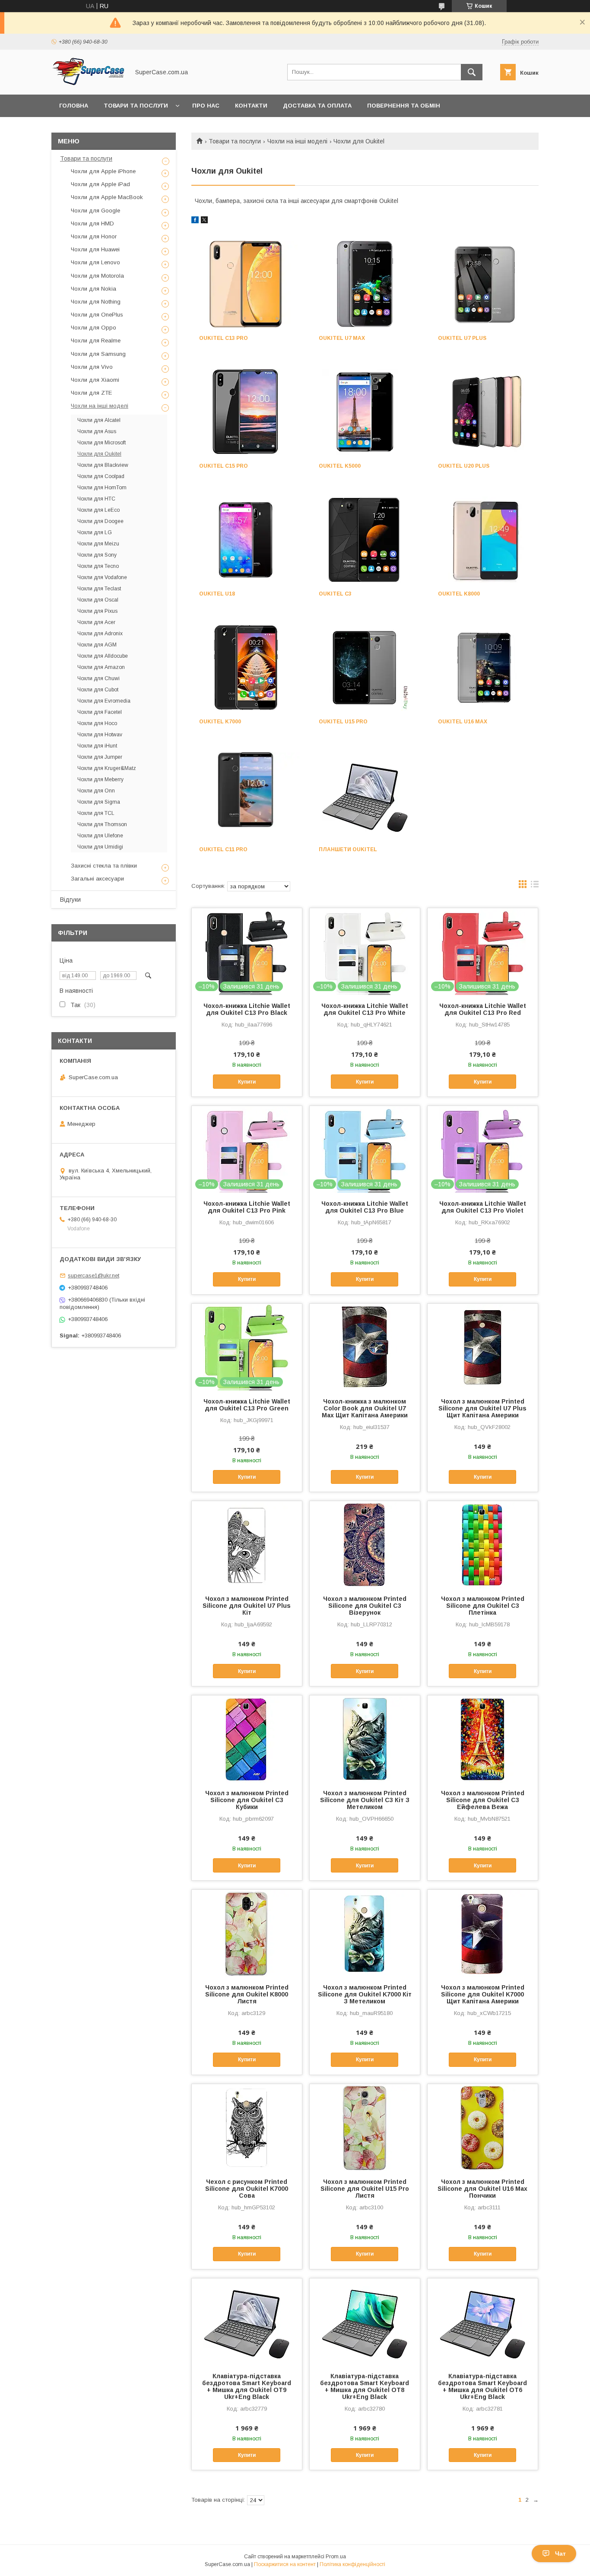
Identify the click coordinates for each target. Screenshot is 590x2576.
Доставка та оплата (317, 106)
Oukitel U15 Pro (343, 722)
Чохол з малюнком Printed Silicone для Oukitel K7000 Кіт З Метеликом (365, 1994)
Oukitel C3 (335, 594)
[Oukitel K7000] (246, 668)
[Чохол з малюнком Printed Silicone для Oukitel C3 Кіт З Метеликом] (365, 1739)
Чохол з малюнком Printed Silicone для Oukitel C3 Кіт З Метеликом (365, 1800)
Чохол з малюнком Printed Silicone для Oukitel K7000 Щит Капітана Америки (483, 1994)
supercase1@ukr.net (94, 1275)
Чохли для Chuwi (98, 678)
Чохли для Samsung (98, 354)
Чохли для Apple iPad (100, 184)
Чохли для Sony (97, 555)
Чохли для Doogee (100, 521)
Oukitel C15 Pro (224, 466)
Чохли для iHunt (97, 746)
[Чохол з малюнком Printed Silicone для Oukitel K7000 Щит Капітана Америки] (483, 1933)
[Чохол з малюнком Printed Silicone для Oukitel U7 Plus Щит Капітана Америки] (483, 1347)
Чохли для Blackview (103, 465)
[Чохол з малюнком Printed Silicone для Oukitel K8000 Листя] (247, 1933)
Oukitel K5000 (340, 466)
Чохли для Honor (94, 236)
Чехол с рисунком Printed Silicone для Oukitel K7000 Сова (247, 2189)
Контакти (251, 106)
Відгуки (70, 900)
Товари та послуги (136, 106)
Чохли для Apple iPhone (103, 171)
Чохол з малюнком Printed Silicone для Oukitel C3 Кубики (247, 1800)
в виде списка (535, 886)
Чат (560, 2554)
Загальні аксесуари (97, 879)
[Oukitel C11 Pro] (246, 795)
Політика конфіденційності (352, 2564)
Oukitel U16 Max (463, 722)
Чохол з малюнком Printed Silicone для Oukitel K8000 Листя (247, 1994)
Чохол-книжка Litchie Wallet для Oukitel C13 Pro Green (247, 1405)
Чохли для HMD (92, 223)
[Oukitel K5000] (365, 412)
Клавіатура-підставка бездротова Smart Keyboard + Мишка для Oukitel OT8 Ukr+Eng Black (365, 2386)
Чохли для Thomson (102, 824)
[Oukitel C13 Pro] (246, 284)
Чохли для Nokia (94, 289)
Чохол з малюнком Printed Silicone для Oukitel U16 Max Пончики (482, 2189)
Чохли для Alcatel (99, 420)
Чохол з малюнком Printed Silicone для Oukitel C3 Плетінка (483, 1606)
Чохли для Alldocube (103, 656)
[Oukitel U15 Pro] (365, 668)
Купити (247, 1082)
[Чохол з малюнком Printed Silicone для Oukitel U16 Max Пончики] (483, 2127)
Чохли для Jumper (100, 757)
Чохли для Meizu (98, 544)
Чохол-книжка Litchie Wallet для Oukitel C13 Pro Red (483, 1009)
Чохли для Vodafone (102, 577)
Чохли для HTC (96, 499)
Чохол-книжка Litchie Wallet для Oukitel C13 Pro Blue (365, 1207)
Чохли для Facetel (100, 712)
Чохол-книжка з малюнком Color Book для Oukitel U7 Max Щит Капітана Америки (365, 1408)
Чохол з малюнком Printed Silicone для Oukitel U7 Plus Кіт (247, 1606)
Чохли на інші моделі (297, 141)
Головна (74, 106)
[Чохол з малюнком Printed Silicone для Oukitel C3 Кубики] (247, 1739)
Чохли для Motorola (97, 276)
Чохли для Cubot (98, 690)
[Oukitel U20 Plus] (484, 412)
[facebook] (195, 221)
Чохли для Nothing (96, 302)
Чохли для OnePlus (97, 315)
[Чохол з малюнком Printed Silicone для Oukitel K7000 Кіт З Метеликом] (365, 1933)
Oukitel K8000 (459, 594)
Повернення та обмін (404, 106)
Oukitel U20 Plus (464, 466)
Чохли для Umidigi (100, 847)
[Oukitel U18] (246, 540)
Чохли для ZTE (91, 393)
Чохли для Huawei (95, 249)
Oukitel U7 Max (342, 338)
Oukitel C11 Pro (223, 849)
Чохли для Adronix (100, 634)
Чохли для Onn (96, 791)
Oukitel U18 (217, 594)
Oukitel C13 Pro (224, 338)
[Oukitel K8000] (484, 540)
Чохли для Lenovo (95, 262)
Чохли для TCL (96, 813)
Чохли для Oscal (98, 600)
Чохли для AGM (97, 645)
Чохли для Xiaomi (95, 380)
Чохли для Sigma (99, 802)
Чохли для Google (95, 211)
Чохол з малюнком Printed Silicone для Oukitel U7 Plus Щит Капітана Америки (482, 1408)
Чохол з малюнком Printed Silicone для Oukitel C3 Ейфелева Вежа (483, 1800)
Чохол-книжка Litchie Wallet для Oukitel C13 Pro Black (247, 1009)
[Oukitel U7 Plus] (484, 284)
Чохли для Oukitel (99, 454)
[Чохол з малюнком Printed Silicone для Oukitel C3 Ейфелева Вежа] (483, 1739)
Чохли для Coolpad (101, 476)
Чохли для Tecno (98, 566)
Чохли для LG (95, 532)
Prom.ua (336, 2557)
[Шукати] (472, 72)
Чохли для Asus (97, 431)
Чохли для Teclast (99, 589)
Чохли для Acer (96, 622)
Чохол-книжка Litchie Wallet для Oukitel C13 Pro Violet (483, 1207)
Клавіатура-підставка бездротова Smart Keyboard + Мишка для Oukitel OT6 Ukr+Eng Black (482, 2386)
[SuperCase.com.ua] (88, 83)
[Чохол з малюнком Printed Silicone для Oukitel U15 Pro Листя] (365, 2127)
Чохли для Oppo (94, 328)
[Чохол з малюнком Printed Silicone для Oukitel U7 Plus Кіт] (247, 1544)
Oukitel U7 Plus (462, 338)
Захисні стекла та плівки (104, 866)
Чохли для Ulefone (100, 836)
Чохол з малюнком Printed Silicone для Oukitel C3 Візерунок (365, 1606)
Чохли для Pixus (97, 611)
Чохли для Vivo (92, 367)
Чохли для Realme (96, 341)
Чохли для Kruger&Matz (107, 768)
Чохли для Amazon (101, 667)
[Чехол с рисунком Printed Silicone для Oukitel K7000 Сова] (247, 2127)
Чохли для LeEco (98, 510)
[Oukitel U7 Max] (365, 284)
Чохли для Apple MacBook (107, 197)
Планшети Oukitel (348, 849)
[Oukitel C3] (365, 540)
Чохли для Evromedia (104, 701)
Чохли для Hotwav (100, 735)
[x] (204, 221)
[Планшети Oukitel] (365, 795)
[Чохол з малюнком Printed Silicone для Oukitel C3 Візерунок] (365, 1544)
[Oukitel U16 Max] (484, 668)
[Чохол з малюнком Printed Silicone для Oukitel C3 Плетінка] (483, 1544)
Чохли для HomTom (102, 488)
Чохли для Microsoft (102, 443)
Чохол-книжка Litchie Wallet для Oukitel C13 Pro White (365, 1009)
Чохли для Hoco (97, 723)
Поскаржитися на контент (285, 2564)
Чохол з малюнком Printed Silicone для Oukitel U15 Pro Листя (365, 2189)
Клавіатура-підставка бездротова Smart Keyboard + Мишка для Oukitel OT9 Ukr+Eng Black (247, 2386)
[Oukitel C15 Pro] (246, 412)
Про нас (206, 106)
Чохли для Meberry (100, 779)
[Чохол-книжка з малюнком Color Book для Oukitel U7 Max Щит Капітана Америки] (365, 1347)
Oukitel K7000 (220, 722)
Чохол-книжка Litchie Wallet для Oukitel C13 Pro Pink (247, 1207)
